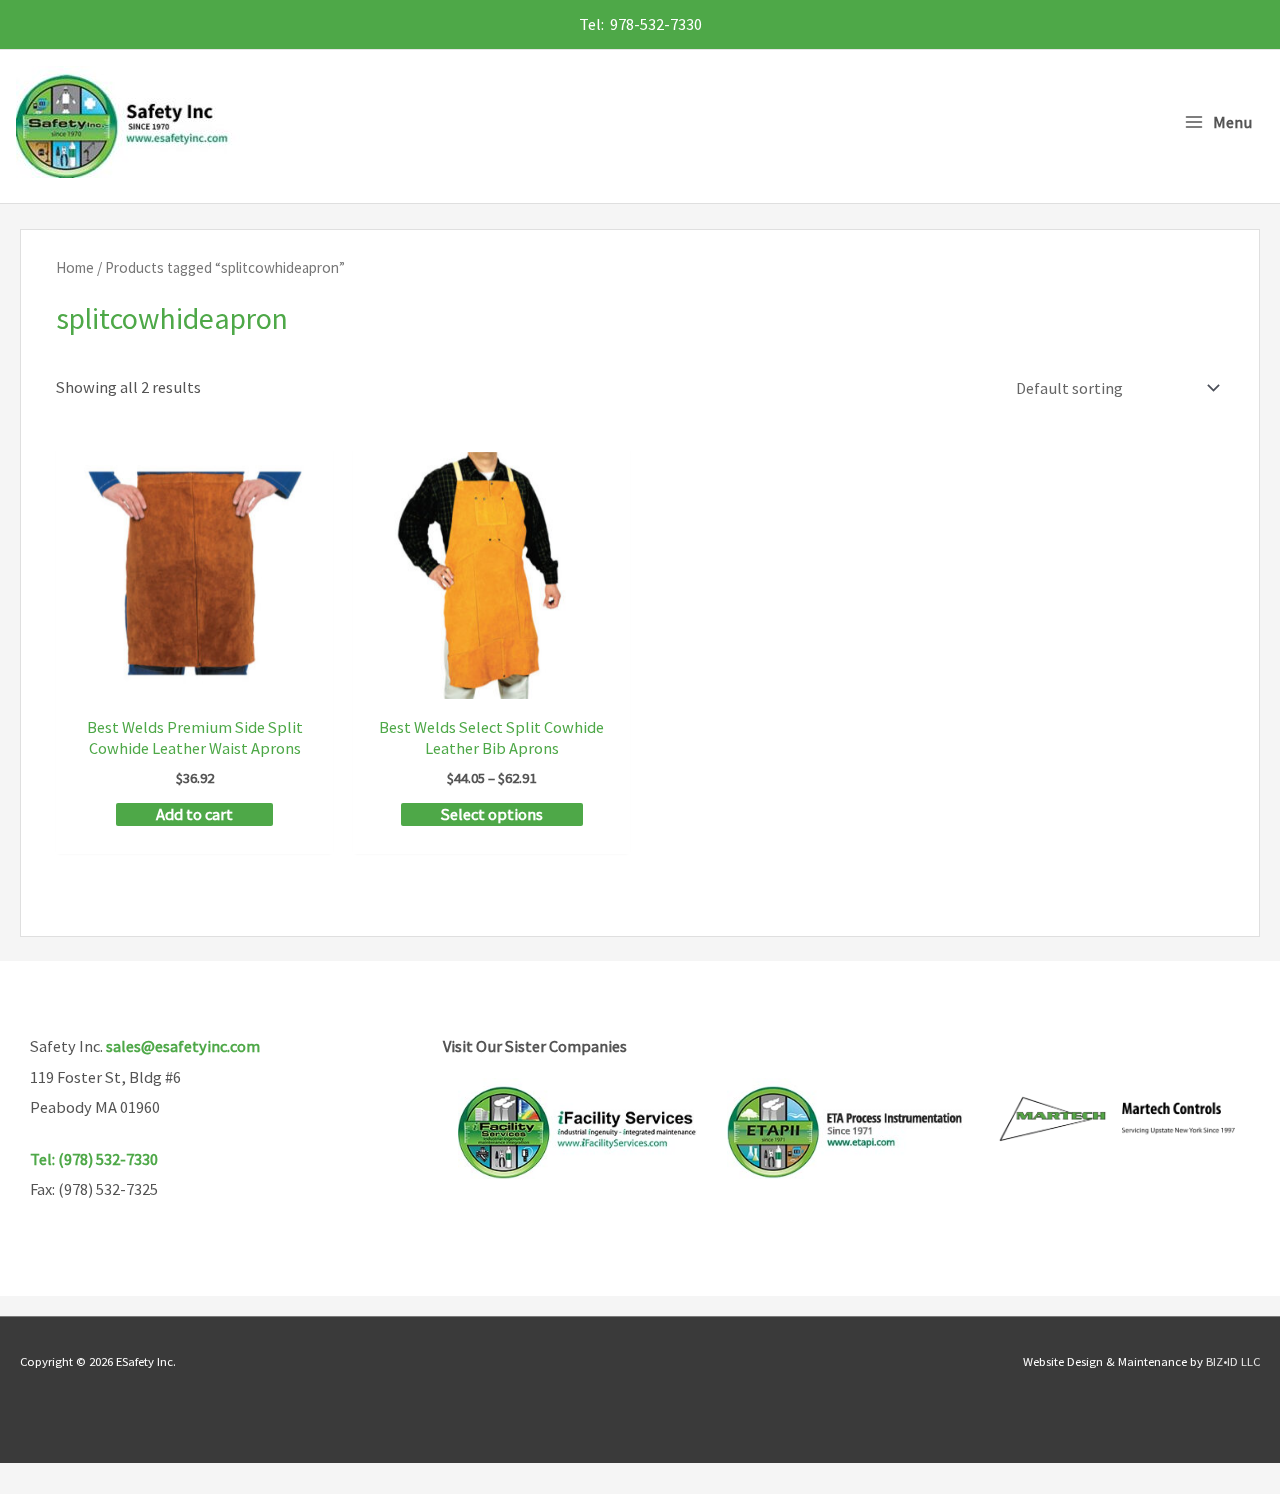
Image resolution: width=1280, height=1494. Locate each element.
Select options (492, 814)
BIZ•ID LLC (1233, 1361)
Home (75, 267)
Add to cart (194, 814)
